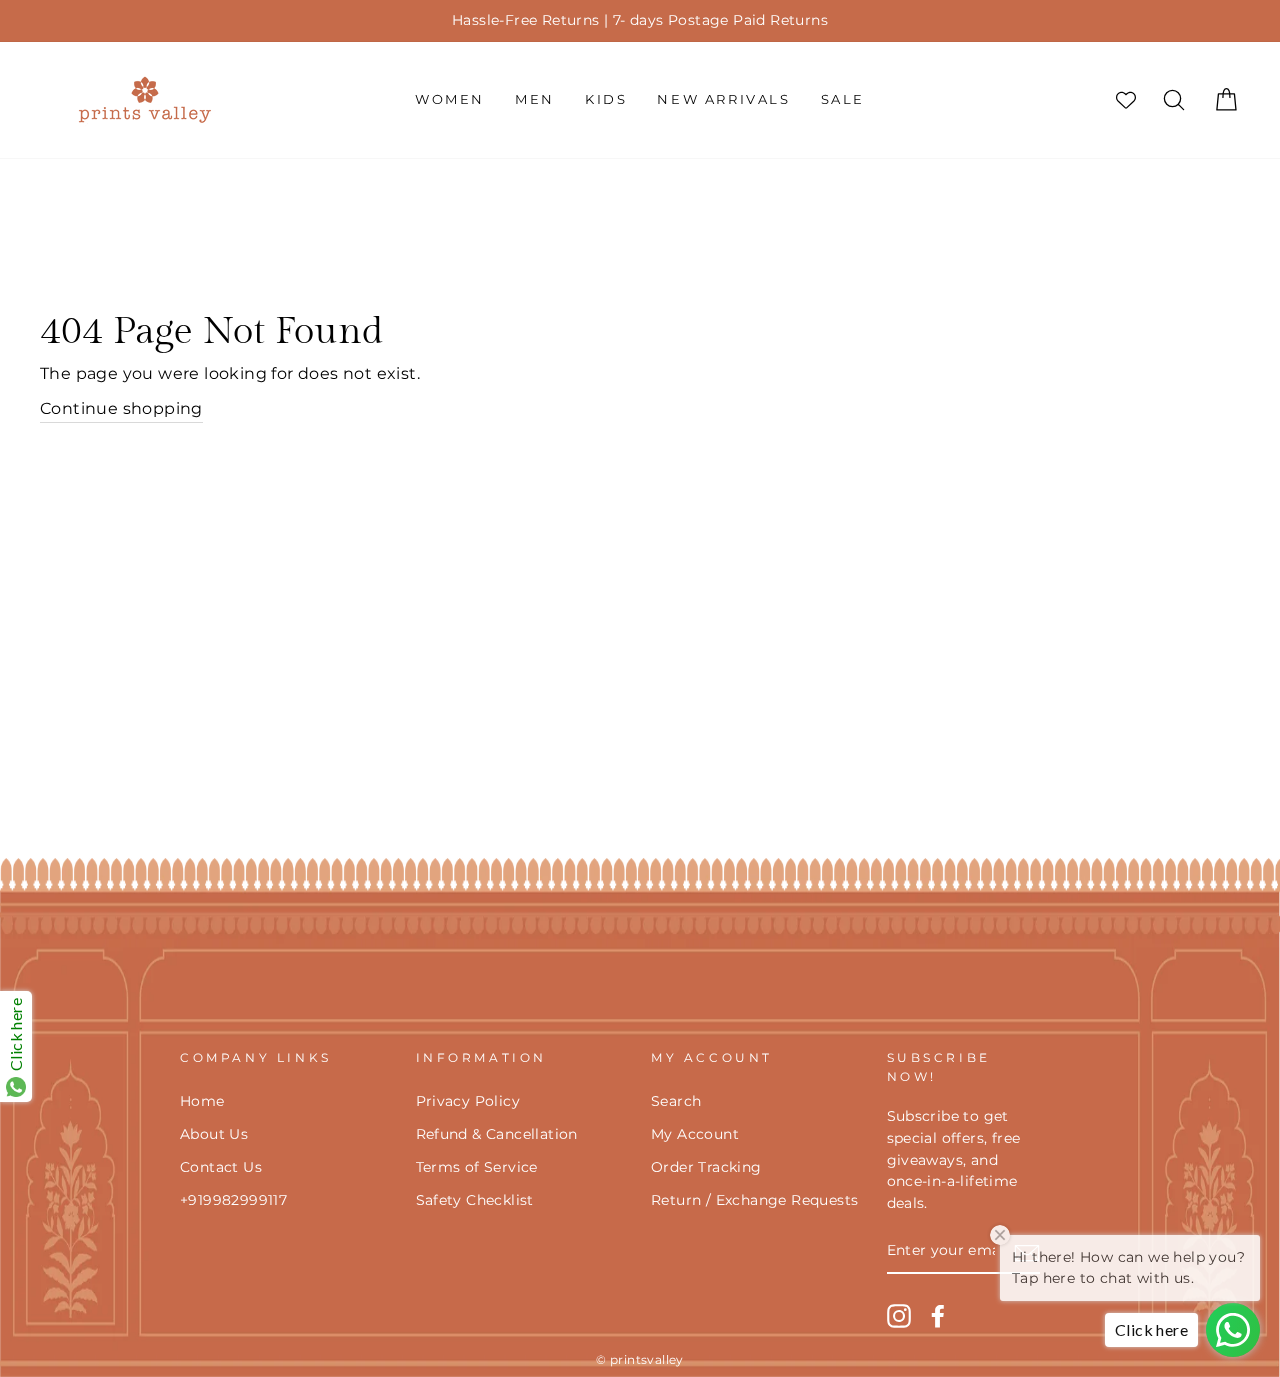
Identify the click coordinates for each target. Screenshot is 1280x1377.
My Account (695, 1134)
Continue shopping (121, 408)
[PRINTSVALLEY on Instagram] (899, 1316)
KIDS (606, 99)
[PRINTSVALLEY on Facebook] (938, 1316)
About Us (214, 1134)
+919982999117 (233, 1200)
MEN (535, 99)
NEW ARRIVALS (723, 99)
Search (676, 1101)
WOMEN (450, 99)
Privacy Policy (468, 1101)
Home (202, 1101)
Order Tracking (706, 1167)
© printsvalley (640, 1359)
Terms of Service (477, 1167)
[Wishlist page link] (1126, 100)
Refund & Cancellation (497, 1134)
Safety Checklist (475, 1200)
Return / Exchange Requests (754, 1200)
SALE (843, 99)
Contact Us (221, 1167)
